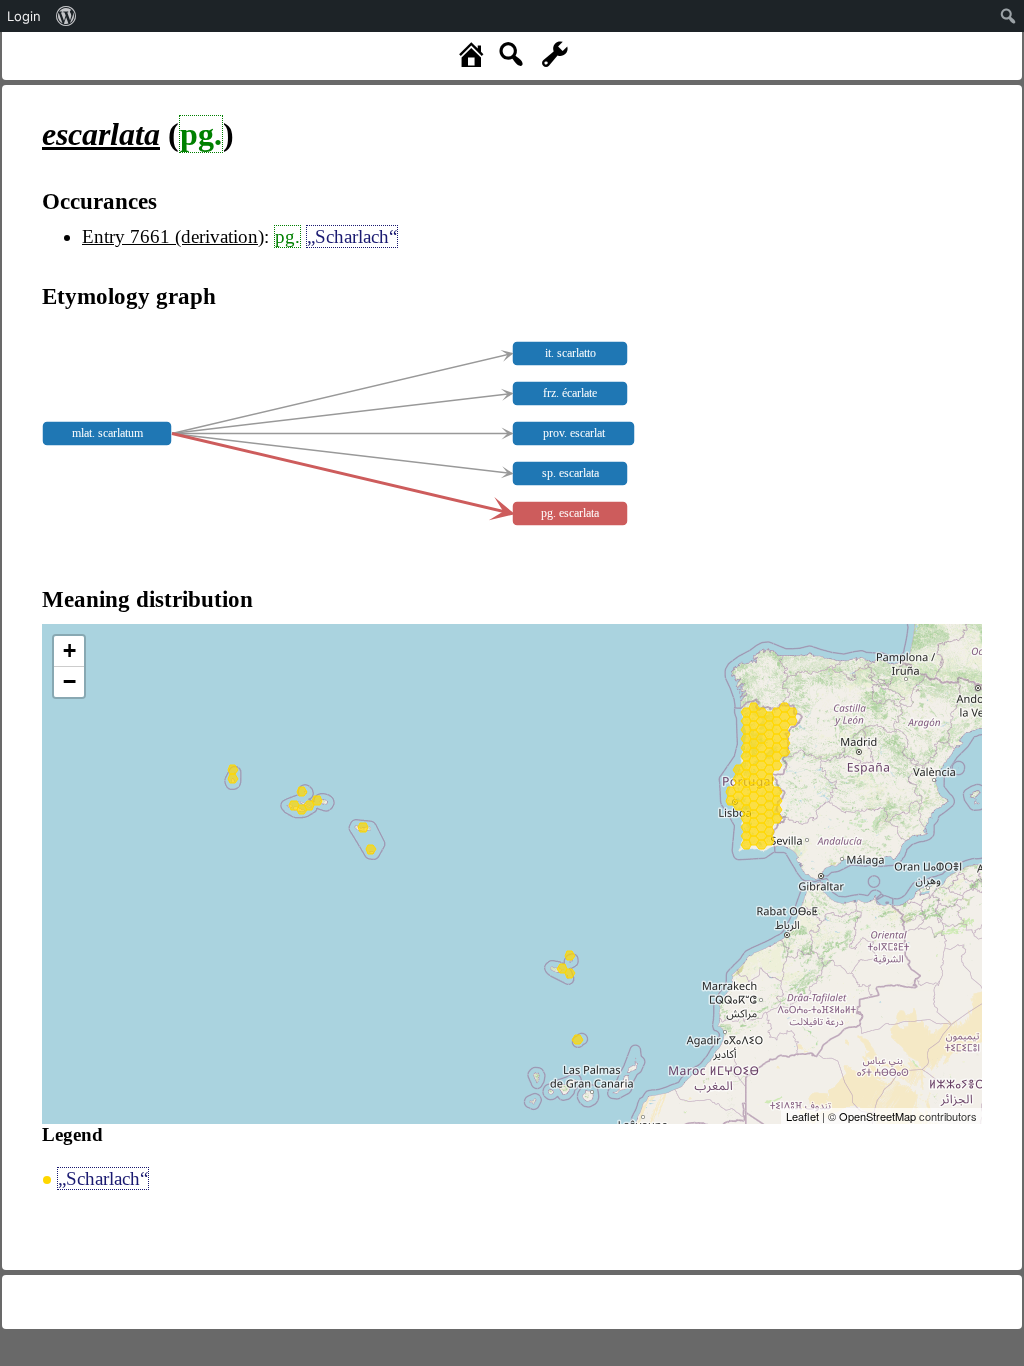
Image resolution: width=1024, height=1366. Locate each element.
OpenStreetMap (877, 1116)
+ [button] (69, 650)
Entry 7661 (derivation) (173, 236)
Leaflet (802, 1116)
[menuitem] (66, 16)
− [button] (69, 681)
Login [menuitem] (24, 16)
